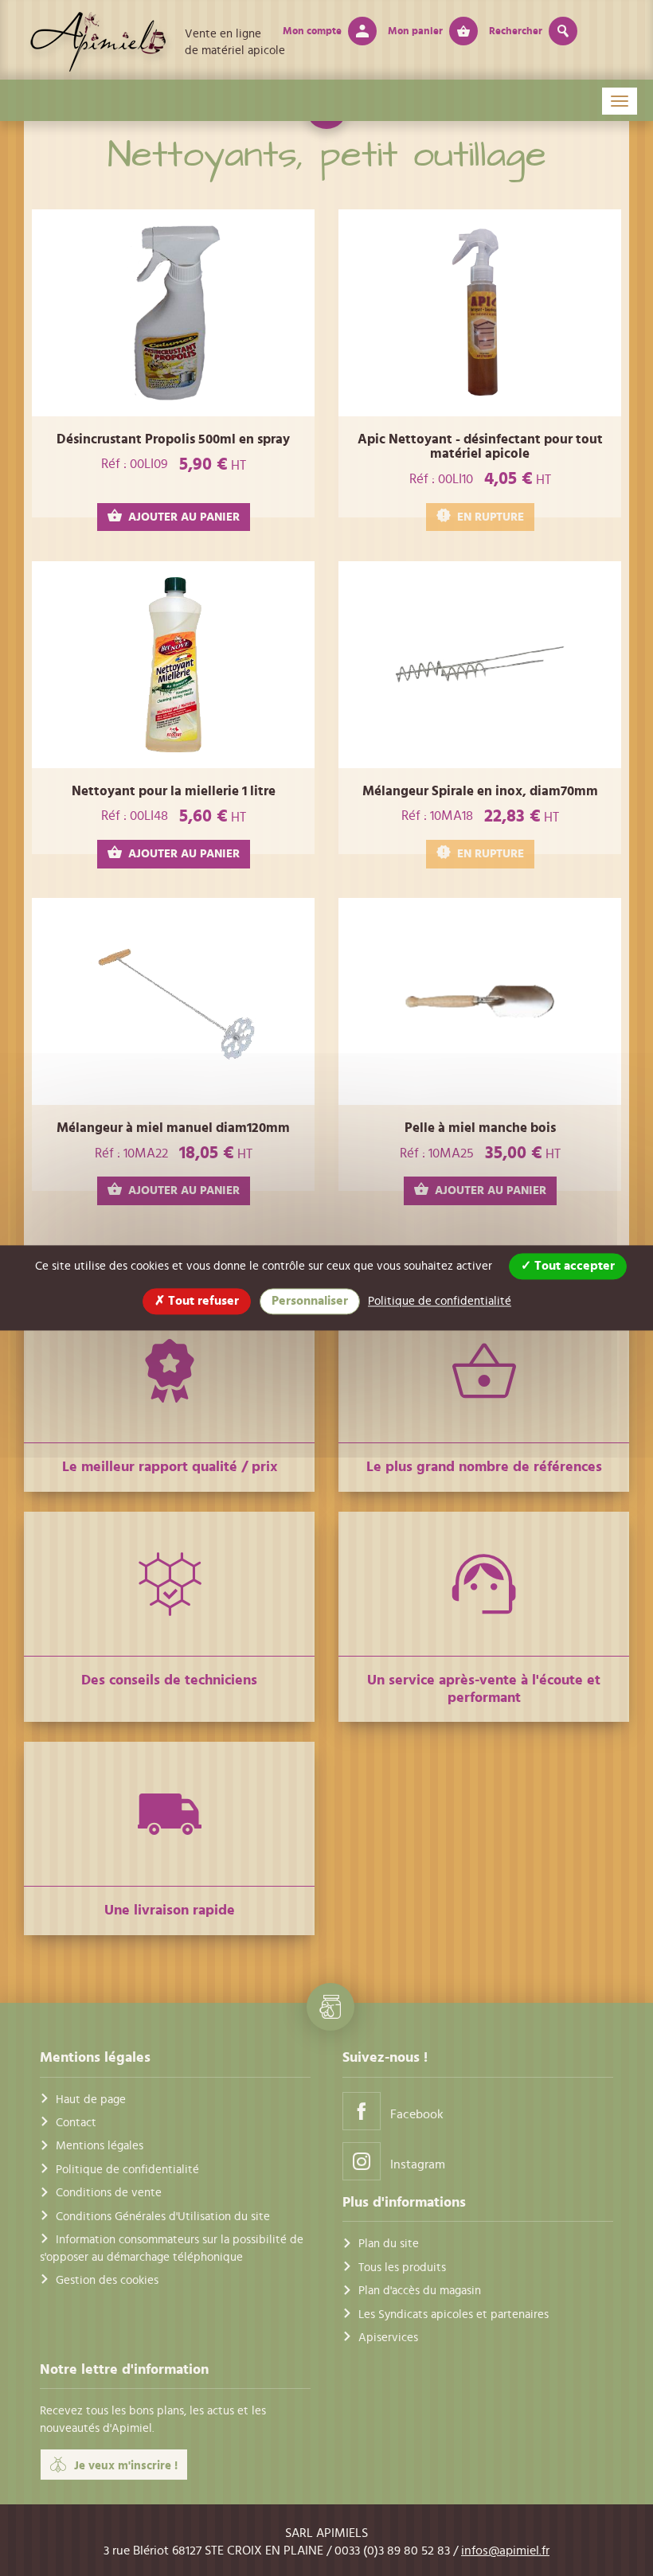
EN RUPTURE (491, 517)
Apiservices (388, 2338)
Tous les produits (402, 2268)
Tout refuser (202, 1301)
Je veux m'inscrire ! (126, 2466)
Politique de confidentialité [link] (440, 1301)
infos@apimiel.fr (505, 2551)
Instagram (418, 2164)
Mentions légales (100, 2146)
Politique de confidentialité (127, 2170)
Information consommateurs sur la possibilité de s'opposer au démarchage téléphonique (172, 2248)
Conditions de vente (109, 2193)
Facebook (417, 2114)
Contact (76, 2123)
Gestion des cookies (107, 2280)
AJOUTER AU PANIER (184, 517)
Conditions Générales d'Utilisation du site (163, 2217)
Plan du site (389, 2244)
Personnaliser (310, 1301)
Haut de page (91, 2100)
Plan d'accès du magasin (420, 2291)
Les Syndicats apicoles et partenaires (454, 2314)
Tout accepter (573, 1266)
